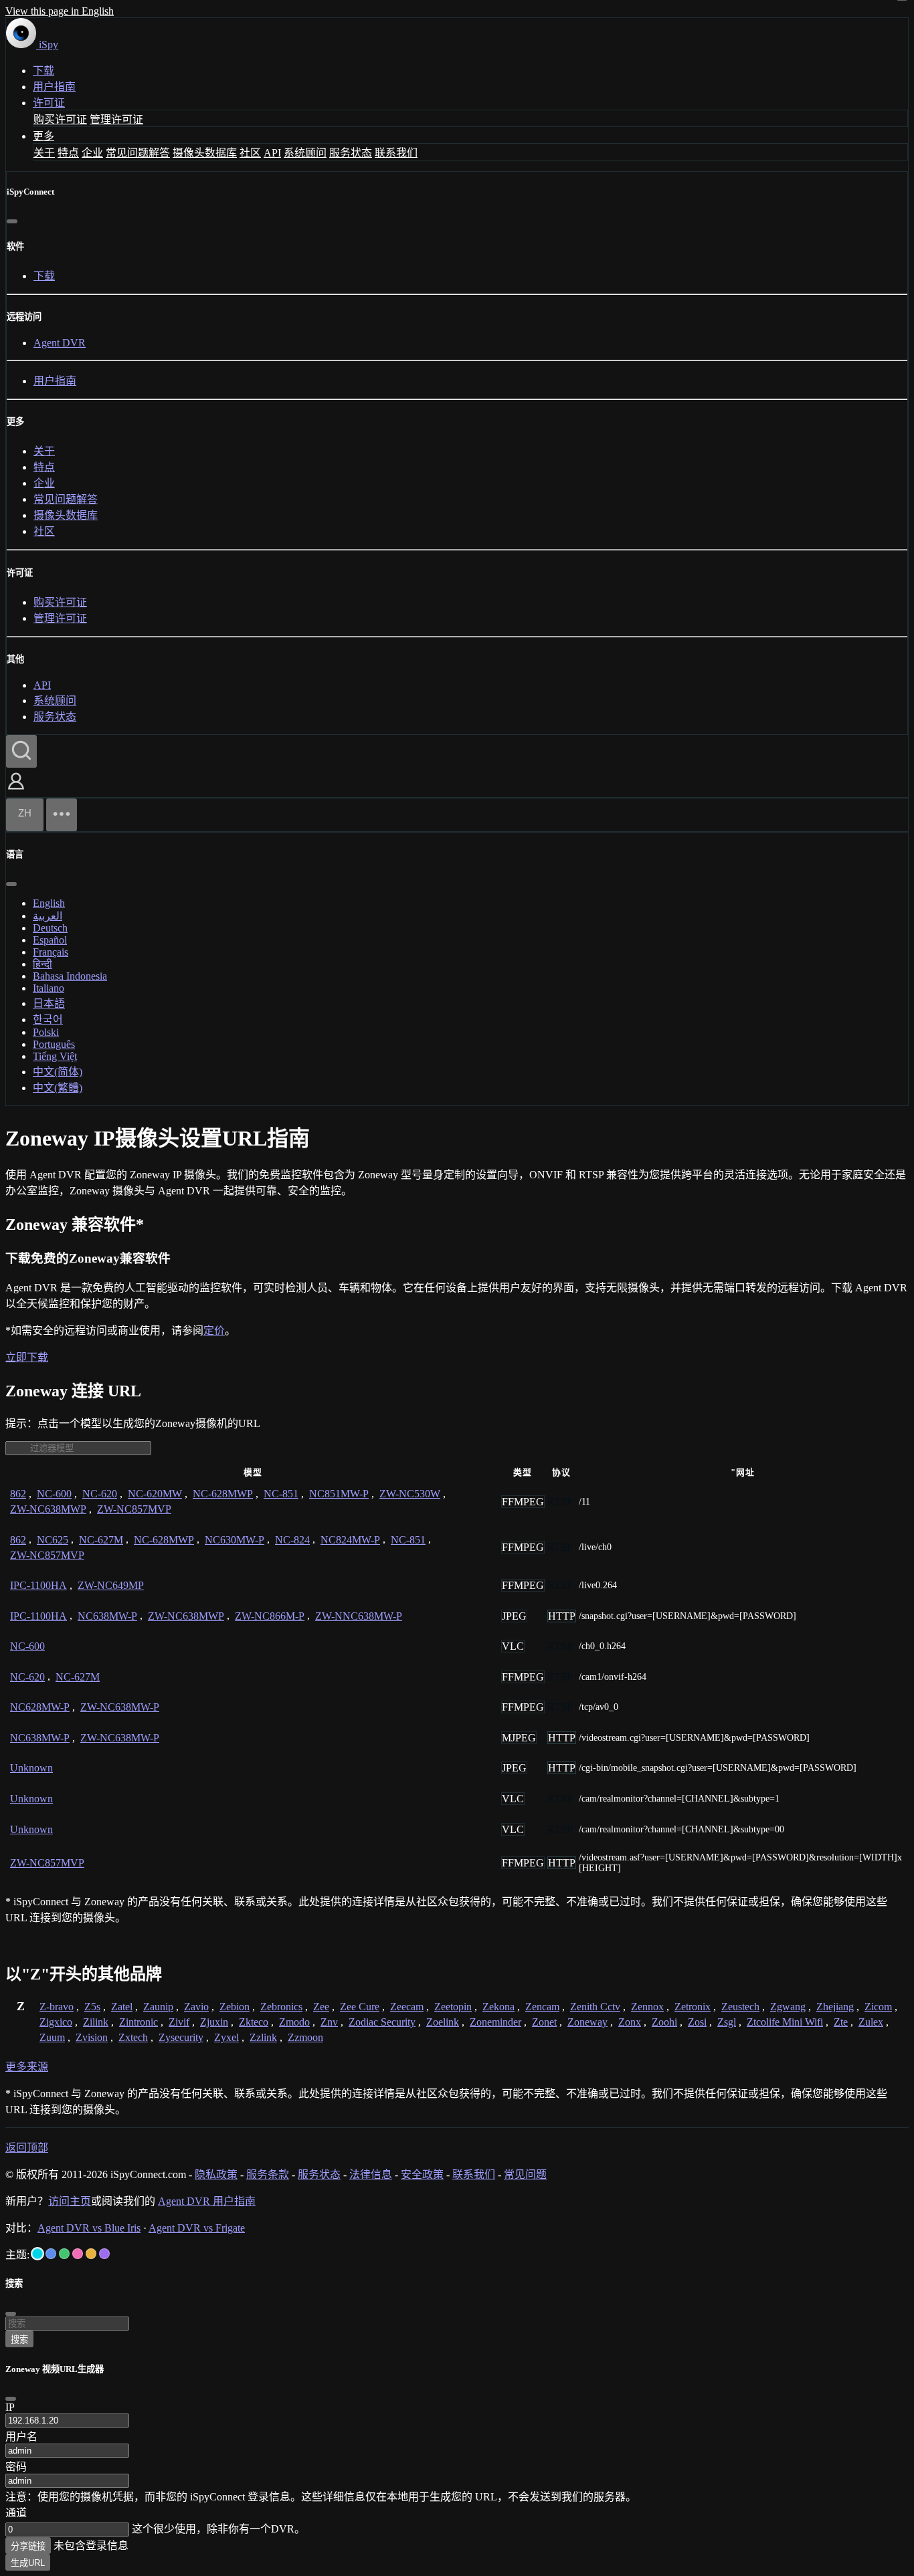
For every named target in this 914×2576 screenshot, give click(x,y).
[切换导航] (62, 815)
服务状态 (351, 153)
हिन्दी (42, 964)
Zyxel (226, 2037)
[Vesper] (104, 2254)
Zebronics (281, 2007)
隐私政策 (216, 2174)
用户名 (21, 2437)
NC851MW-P (339, 1494)
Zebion (235, 2007)
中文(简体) (58, 1072)
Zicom (878, 2007)
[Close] (11, 2399)
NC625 (53, 1540)
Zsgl (727, 2022)
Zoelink (443, 2022)
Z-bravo (57, 2007)
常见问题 (525, 2174)
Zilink (96, 2022)
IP (10, 2407)
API (272, 153)
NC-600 (54, 1494)
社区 (250, 153)
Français (51, 952)
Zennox (647, 2007)
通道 (16, 2513)
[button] (16, 791)
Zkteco (254, 2022)
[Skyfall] (64, 2254)
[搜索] (21, 751)
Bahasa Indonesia (70, 976)
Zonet (544, 2022)
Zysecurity (181, 2037)
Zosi (697, 2022)
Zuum (52, 2037)
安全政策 (422, 2174)
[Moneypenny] (78, 2254)
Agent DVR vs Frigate (197, 2228)
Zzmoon (305, 2037)
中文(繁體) (58, 1088)
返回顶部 (27, 2148)
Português (54, 1044)
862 (18, 1494)
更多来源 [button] (27, 2067)
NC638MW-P (107, 1616)
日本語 (49, 1003)
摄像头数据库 (205, 153)
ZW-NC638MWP (48, 1509)
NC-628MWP (223, 1494)
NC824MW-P (350, 1540)
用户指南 (54, 87)
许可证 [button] (49, 103)
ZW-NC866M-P (270, 1616)
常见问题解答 (138, 153)
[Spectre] (37, 2254)
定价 (214, 1330)
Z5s (92, 2007)
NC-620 (100, 1494)
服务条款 (268, 2174)
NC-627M (101, 1540)
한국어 (48, 1019)
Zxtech (133, 2037)
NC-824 (292, 1540)
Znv (329, 2022)
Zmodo (294, 2022)
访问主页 (70, 2201)
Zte (841, 2022)
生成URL (28, 2563)
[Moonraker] (51, 2254)
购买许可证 (60, 119)
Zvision (92, 2037)
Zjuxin (214, 2022)
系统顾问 (305, 153)
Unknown (31, 1768)
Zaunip (158, 2007)
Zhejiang (835, 2007)
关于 (44, 153)
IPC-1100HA (38, 1585)
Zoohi (664, 2022)
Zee (321, 2007)
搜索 (19, 2340)
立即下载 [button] (27, 1357)
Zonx (630, 2022)
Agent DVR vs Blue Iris (89, 2228)
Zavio (196, 2007)
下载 (43, 71)
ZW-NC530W (410, 1494)
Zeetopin (453, 2007)
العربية (48, 916)
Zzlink (263, 2037)
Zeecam (407, 2007)
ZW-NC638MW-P (120, 1707)
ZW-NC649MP (111, 1585)
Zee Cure (360, 2007)
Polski (46, 1032)
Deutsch (50, 928)
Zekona (498, 2007)
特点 (68, 153)
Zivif (179, 2022)
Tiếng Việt (55, 1056)
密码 (16, 2467)
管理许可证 (116, 119)
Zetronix (693, 2007)
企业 (92, 153)
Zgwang (788, 2007)
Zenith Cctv (595, 2007)
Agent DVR (60, 343)
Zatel (122, 2007)
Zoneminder (495, 2022)
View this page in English (60, 11)
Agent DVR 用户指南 (207, 2201)
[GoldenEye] (91, 2254)
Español (50, 940)
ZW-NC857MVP (134, 1509)
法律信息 (371, 2174)
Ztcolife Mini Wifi (785, 2022)
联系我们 (396, 153)
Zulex (871, 2022)
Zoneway (587, 2022)
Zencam (542, 2007)
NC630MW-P (235, 1540)
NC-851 (281, 1494)
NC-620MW (155, 1494)
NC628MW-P (40, 1707)
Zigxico (56, 2022)
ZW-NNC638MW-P (359, 1616)
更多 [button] (43, 136)
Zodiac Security (382, 2022)
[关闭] (12, 221)
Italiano (49, 988)
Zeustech (740, 2007)
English (49, 903)
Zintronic (139, 2022)
